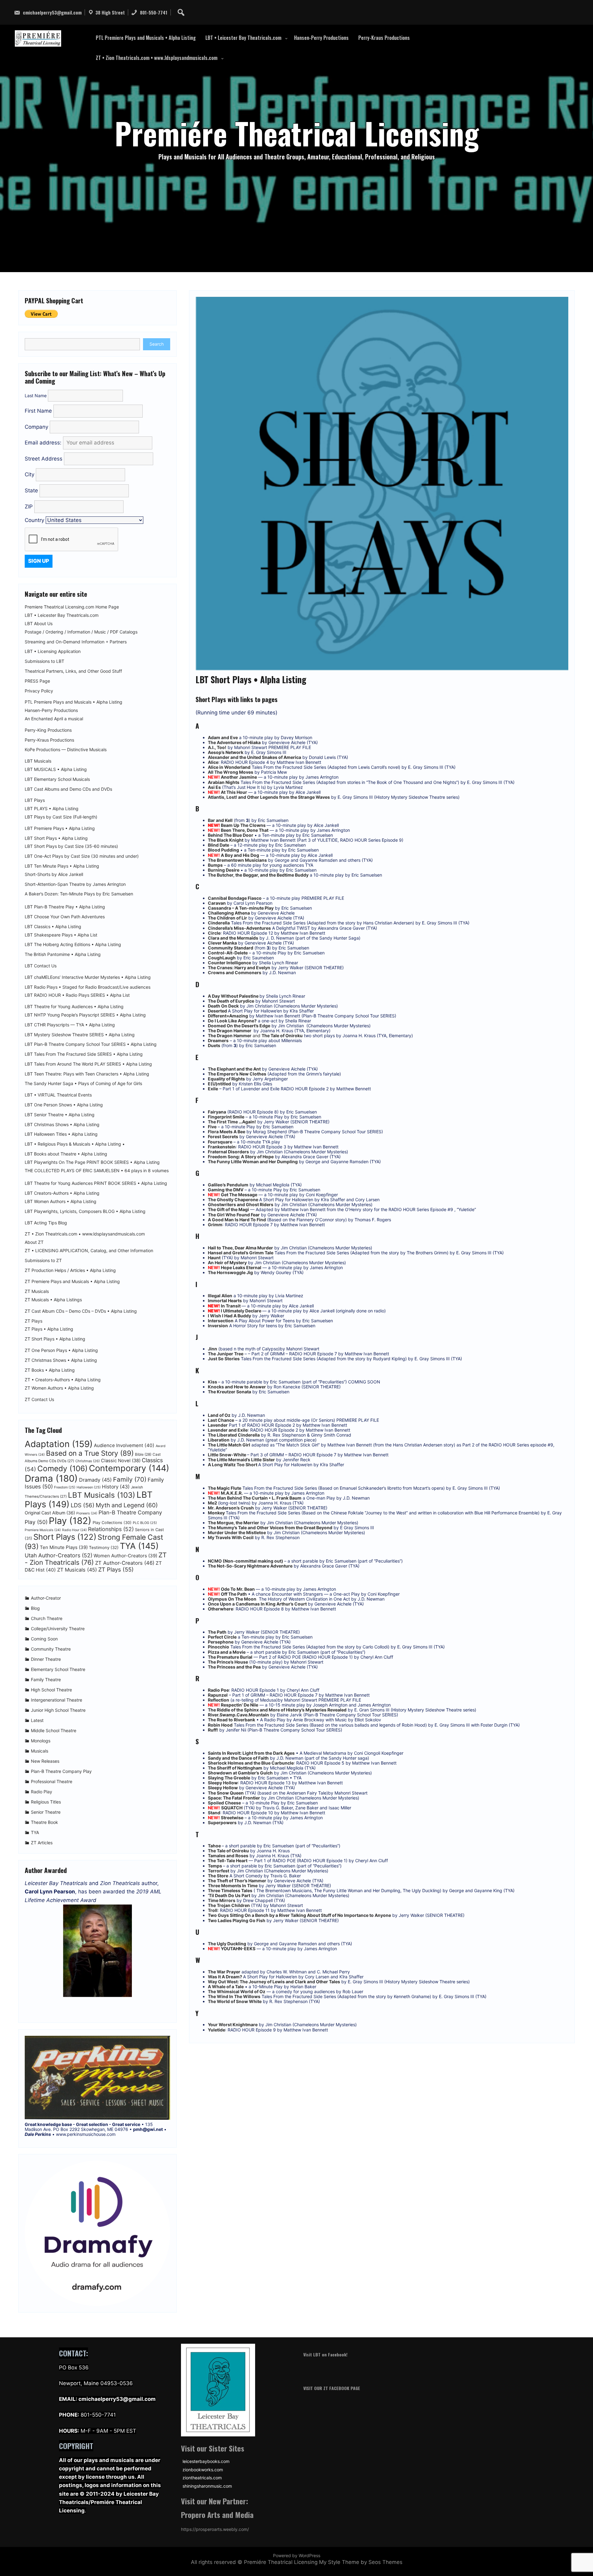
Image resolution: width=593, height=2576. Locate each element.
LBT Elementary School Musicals (57, 779)
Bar (211, 820)
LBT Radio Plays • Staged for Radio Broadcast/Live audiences (88, 987)
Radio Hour (74, 1530)
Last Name (36, 396)
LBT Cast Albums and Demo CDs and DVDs (68, 789)
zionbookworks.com (203, 2470)
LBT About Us (39, 624)
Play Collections (112, 1523)
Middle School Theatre (54, 1730)
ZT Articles (42, 1843)
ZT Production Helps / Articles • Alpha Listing (70, 1270)
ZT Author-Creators (125, 1563)
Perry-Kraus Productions (384, 38)
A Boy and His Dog (240, 855)
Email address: (44, 443)
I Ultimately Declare (242, 1311)
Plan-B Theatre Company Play (61, 1771)
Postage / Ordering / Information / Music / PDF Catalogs (81, 632)
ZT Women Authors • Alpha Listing (59, 1388)
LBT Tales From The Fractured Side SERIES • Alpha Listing (84, 1054)
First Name (38, 411)
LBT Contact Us (41, 966)
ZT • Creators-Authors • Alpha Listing (63, 1380)
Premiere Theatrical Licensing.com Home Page (72, 607)
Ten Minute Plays (64, 1547)
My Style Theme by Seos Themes (361, 2562)
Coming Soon (44, 1639)
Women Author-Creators (125, 1556)
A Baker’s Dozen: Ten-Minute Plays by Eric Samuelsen (79, 894)
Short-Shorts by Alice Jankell (54, 874)
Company (36, 427)
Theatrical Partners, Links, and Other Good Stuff (73, 671)
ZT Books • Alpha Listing (50, 1370)
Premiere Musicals (43, 1530)
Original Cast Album (50, 1513)
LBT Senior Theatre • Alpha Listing (60, 1115)
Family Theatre (46, 1679)
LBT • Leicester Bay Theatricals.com (243, 38)
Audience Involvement (124, 1445)
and (255, 1035)
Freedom (65, 1487)
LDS (83, 1505)
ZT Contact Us (39, 1400)
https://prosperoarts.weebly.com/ (215, 2529)
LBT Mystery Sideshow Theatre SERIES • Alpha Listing (80, 1035)
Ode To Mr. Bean (238, 1589)
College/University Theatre (58, 1629)
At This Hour (234, 792)
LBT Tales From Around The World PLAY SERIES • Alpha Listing (88, 1064)
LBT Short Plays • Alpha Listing (56, 838)
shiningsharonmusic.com (207, 2486)
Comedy (63, 1468)
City (30, 474)
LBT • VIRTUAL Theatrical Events (58, 1095)
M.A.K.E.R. (232, 1493)
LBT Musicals (38, 761)
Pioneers (87, 1513)
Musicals (40, 1751)
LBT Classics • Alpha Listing (53, 927)
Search (157, 344)
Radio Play (42, 1792)
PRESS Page (37, 681)
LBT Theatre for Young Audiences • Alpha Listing (74, 1007)
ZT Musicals (37, 1291)
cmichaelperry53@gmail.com (52, 12)
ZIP (29, 507)
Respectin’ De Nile (240, 1705)
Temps (215, 1866)
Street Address (44, 459)
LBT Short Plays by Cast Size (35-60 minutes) (71, 846)
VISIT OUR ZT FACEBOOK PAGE (332, 2388)
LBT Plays (35, 800)
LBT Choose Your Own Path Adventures (65, 917)
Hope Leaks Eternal (241, 1267)
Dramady (95, 1480)
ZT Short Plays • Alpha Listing (55, 1339)
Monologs (41, 1741)
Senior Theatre (46, 1812)
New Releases (45, 1761)
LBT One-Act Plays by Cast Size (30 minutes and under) (82, 856)
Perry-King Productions (48, 730)
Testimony (104, 1547)
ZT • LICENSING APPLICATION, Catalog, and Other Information (89, 1251)
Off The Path (234, 1594)
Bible (143, 1454)
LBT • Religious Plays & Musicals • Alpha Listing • (75, 1144)
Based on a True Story (90, 1453)
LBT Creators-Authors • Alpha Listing (62, 1193)
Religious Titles (46, 1802)
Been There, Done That (245, 830)
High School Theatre (51, 1690)
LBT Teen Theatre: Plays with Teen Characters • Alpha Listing (87, 1074)
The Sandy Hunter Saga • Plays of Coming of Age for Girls (83, 1084)
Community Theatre (51, 1649)
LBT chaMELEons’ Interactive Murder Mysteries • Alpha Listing (88, 977)
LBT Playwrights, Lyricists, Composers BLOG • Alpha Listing (85, 1211)
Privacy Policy (39, 691)
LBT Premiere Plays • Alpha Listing (60, 828)
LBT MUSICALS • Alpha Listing (56, 769)
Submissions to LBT (44, 661)
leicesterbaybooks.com (206, 2461)
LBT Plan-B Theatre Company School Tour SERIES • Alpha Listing (91, 1044)
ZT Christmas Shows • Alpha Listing (61, 1360)
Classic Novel (121, 1461)
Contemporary (129, 1468)
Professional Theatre (52, 1781)
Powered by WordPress (297, 2555)
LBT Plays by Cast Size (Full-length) (61, 817)
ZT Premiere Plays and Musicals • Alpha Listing (72, 1282)
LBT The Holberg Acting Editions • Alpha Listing (73, 945)
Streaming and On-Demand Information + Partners (76, 642)
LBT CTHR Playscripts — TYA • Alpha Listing (70, 1025)
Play (70, 1521)
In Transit (231, 1306)
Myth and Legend (127, 1505)
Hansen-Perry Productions (321, 38)
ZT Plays (34, 1321)
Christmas (88, 1461)
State (32, 490)
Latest (37, 1720)
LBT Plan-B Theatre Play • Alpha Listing (65, 907)
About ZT (34, 1242)
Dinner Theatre (46, 1659)
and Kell (224, 820)
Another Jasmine (239, 777)
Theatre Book (44, 1822)
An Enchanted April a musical (54, 719)
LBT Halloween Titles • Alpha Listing (61, 1134)
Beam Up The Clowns (244, 825)
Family (130, 1479)
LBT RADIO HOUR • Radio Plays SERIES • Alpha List (77, 995)
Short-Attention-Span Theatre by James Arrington (75, 884)
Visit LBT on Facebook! (325, 2354)
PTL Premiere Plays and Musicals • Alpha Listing (146, 38)
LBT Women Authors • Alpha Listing (61, 1202)
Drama (51, 1478)
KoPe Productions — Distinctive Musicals (66, 750)
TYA (139, 1546)
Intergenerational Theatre (57, 1700)
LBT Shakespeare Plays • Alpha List (61, 935)
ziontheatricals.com (202, 2478)
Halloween (89, 1487)
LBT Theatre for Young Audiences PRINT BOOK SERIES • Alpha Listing (96, 1183)
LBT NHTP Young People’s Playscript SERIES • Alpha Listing (85, 1015)
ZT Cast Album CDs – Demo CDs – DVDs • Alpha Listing (81, 1311)
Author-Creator (46, 1598)
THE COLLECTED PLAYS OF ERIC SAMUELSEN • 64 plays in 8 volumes (97, 1171)
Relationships (111, 1529)
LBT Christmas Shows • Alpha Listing (62, 1125)
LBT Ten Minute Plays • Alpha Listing (62, 866)
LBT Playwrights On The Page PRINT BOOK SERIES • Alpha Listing (92, 1162)
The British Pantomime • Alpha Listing (63, 954)
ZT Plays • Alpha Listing (49, 1329)
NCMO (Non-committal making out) (246, 1561)
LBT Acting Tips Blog (46, 1223)
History (116, 1487)
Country (34, 520)
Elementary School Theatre (58, 1669)
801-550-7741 (153, 12)
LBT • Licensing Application (53, 651)
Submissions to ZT (43, 1261)
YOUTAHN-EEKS (238, 1949)
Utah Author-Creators (59, 1555)
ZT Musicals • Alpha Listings (53, 1300)
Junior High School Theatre (58, 1710)
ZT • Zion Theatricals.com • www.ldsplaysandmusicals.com (157, 58)
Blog (35, 1608)
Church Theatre (47, 1618)
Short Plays (65, 1537)
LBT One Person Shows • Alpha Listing (64, 1105)
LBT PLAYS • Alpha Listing (52, 809)
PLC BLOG (145, 1523)
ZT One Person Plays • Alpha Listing (61, 1350)
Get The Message (239, 1195)
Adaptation (59, 1444)
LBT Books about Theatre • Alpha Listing (66, 1154)
